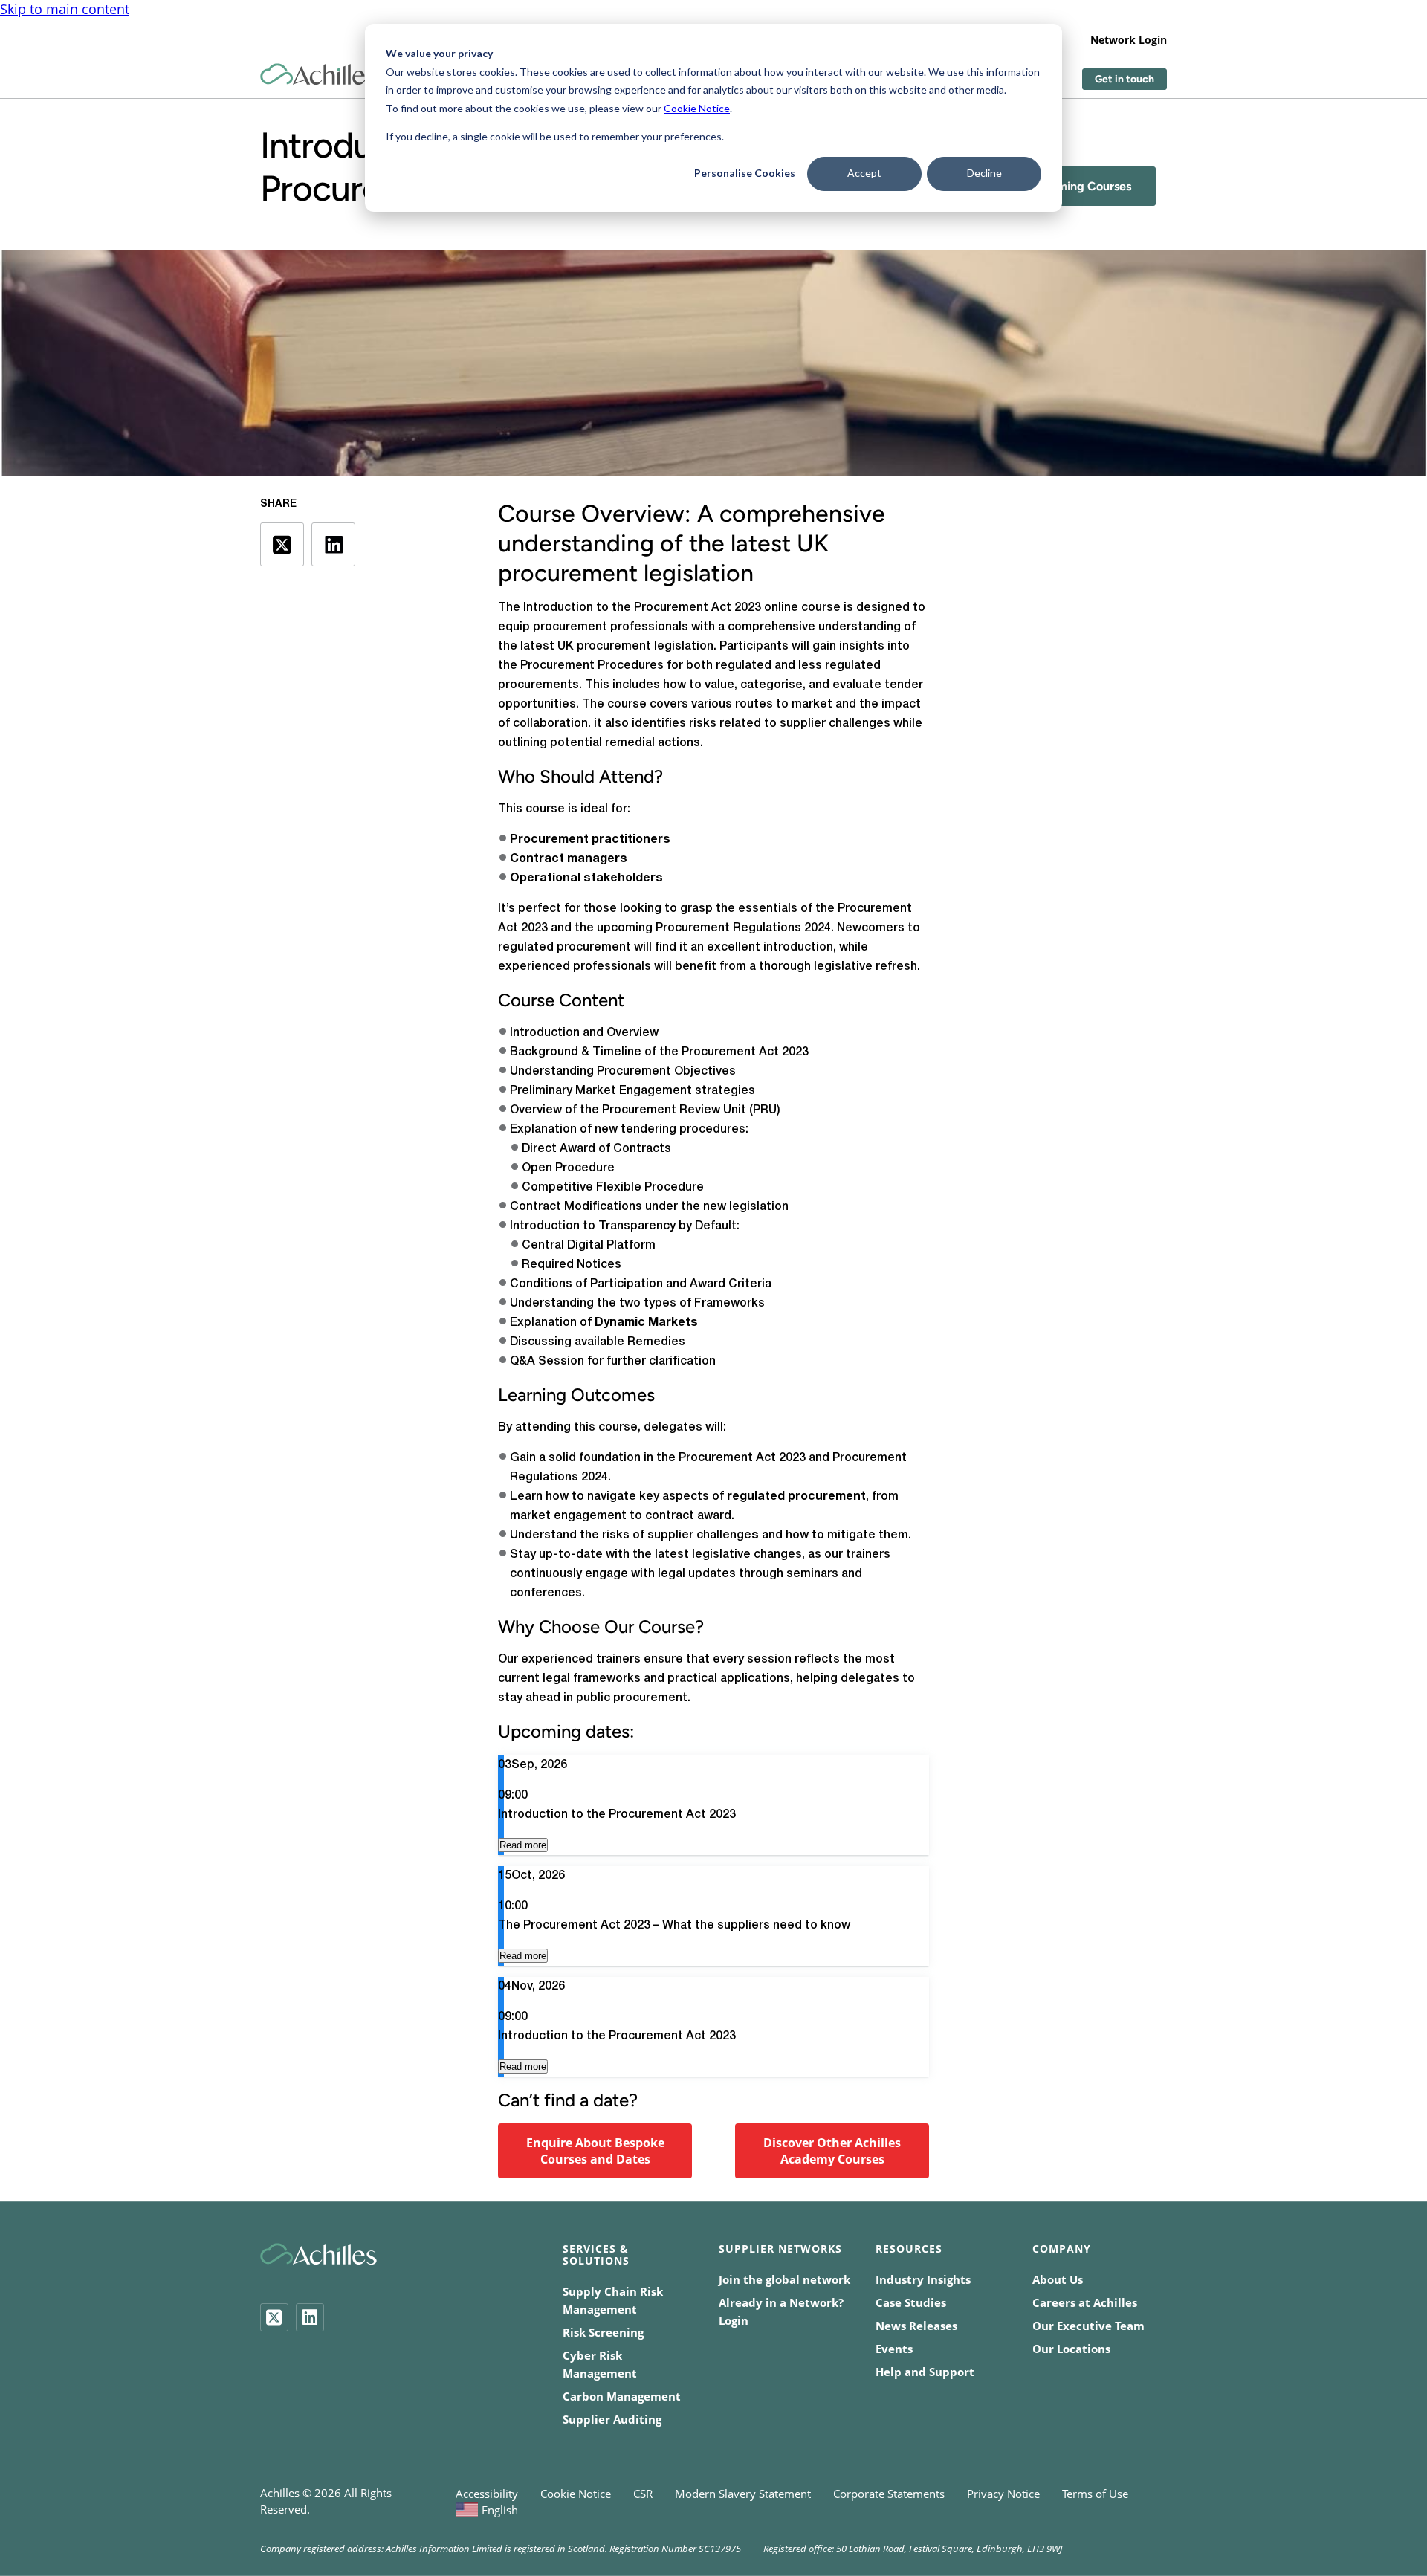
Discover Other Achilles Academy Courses (832, 2151)
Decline (984, 173)
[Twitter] (274, 2317)
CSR (643, 2494)
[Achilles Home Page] (318, 75)
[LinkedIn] (310, 2317)
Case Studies (911, 2302)
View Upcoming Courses (1064, 186)
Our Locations (1071, 2349)
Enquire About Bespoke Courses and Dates (595, 2151)
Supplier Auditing (612, 2419)
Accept (864, 173)
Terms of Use (1095, 2494)
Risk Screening (603, 2332)
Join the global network (784, 2279)
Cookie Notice (697, 108)
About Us (1058, 2279)
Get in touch (1125, 79)
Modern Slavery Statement (743, 2494)
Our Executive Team (1088, 2326)
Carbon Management (622, 2396)
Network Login (1129, 40)
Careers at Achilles (1085, 2302)
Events (894, 2349)
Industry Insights (923, 2279)
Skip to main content (65, 9)
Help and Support (925, 2372)
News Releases (916, 2326)
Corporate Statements (889, 2494)
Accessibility (487, 2494)
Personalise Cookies (745, 173)
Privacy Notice (1003, 2494)
